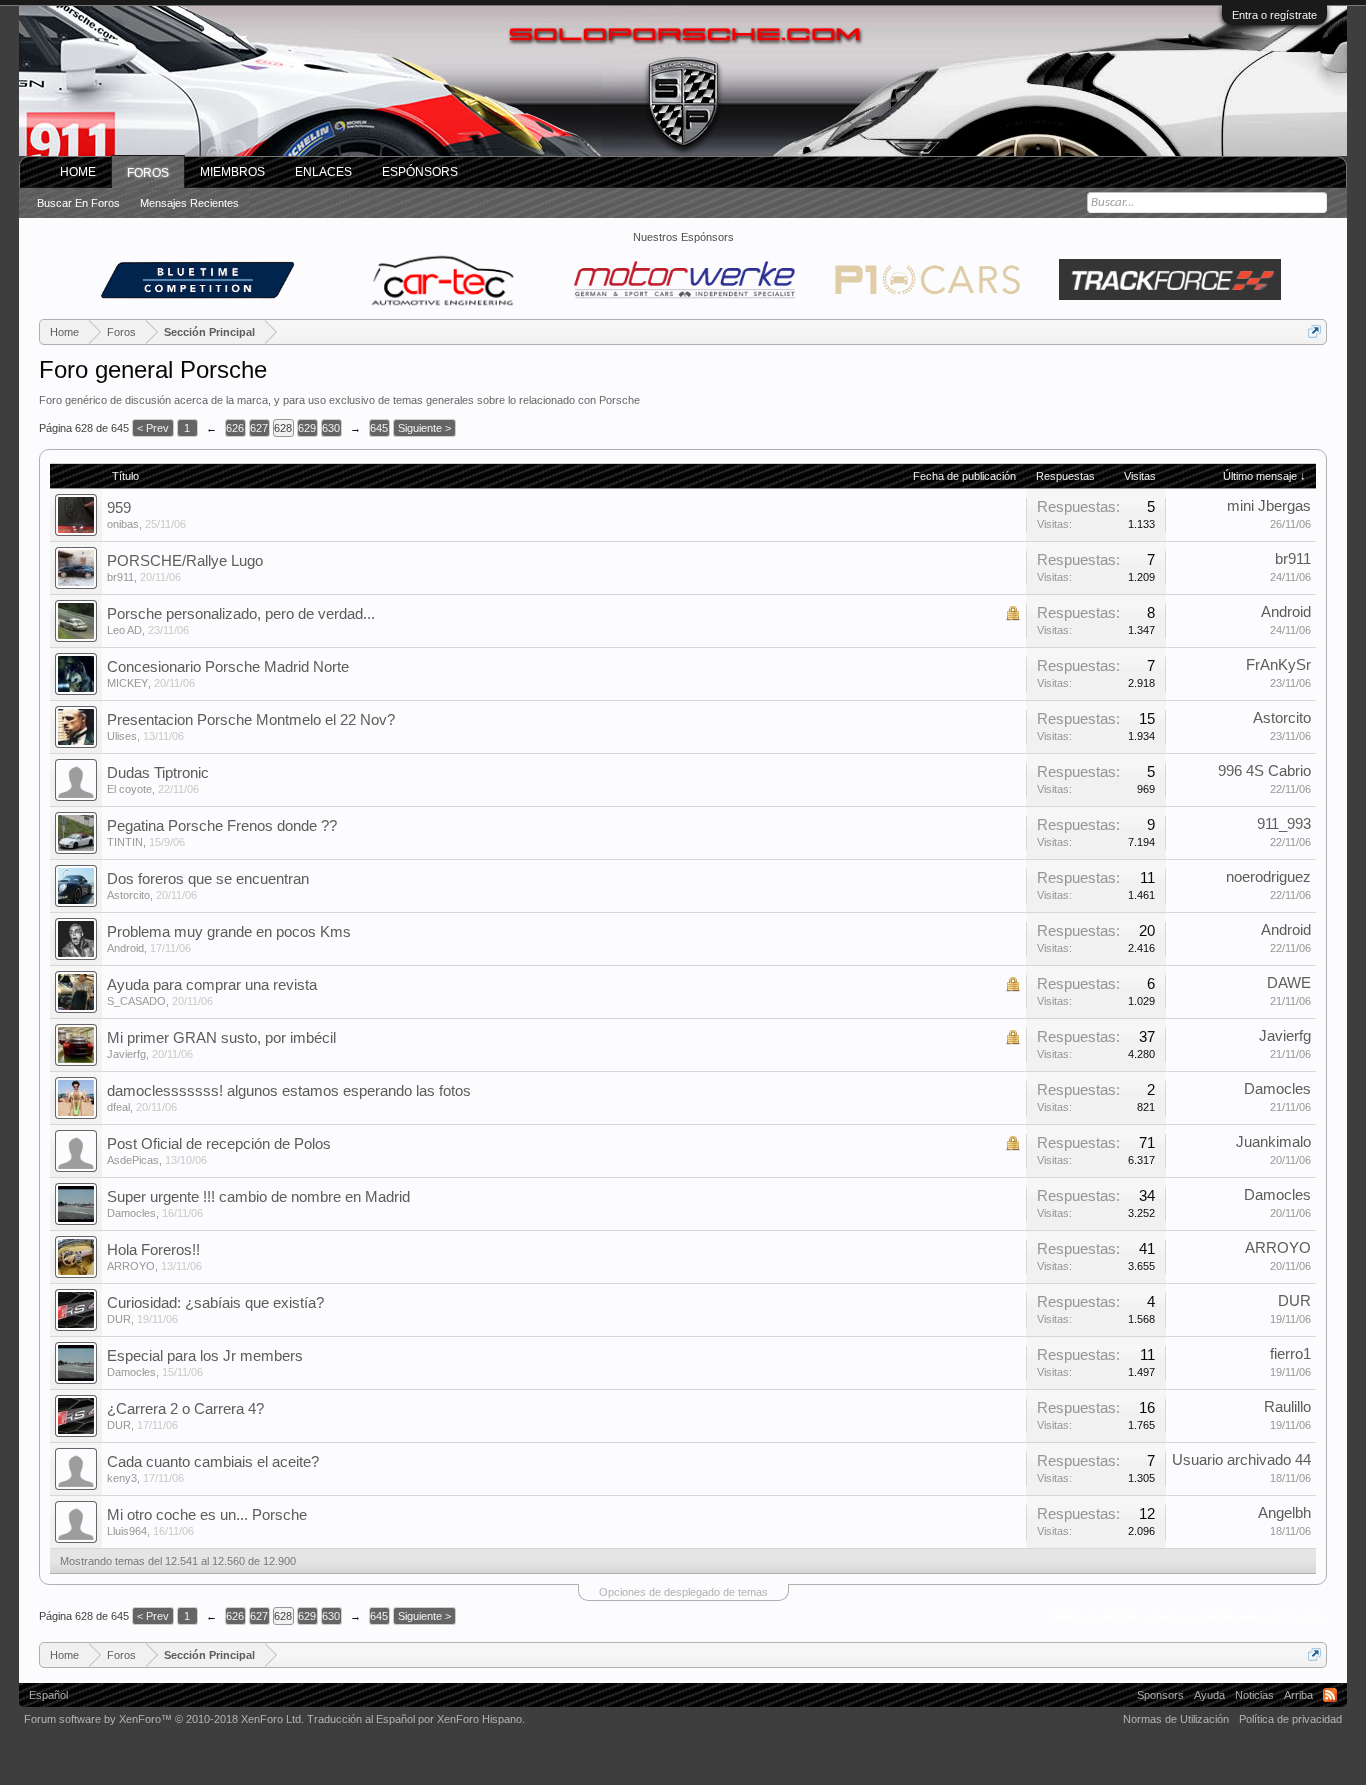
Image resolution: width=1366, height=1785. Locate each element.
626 (235, 428)
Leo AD (124, 630)
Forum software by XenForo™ (164, 1719)
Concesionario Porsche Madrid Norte (228, 667)
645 (379, 428)
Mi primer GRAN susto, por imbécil (221, 1038)
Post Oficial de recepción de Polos (219, 1144)
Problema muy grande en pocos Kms (229, 932)
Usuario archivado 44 (1241, 1460)
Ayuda (1209, 1695)
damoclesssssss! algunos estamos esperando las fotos (289, 1091)
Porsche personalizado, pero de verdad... (241, 614)
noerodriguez (1268, 877)
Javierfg (126, 1054)
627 (259, 428)
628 (283, 428)
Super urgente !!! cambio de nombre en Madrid (258, 1197)
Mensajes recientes (189, 203)
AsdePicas (133, 1160)
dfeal (118, 1107)
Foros (148, 173)
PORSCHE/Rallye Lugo (185, 561)
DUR (119, 1319)
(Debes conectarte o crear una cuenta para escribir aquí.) (1186, 1616)
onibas (123, 524)
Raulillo (1287, 1407)
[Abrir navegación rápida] (1314, 331)
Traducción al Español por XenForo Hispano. (416, 1719)
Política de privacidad (1290, 1719)
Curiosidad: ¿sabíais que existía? (215, 1303)
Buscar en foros (78, 203)
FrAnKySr (1278, 665)
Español (48, 1695)
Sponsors (1160, 1695)
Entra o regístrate (1274, 15)
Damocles (1277, 1089)
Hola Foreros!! (153, 1250)
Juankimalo (1273, 1142)
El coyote (129, 789)
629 (307, 428)
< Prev (153, 428)
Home (78, 172)
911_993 (1284, 824)
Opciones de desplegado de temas (683, 1592)
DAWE (1289, 983)
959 (119, 508)
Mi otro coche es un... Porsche (207, 1515)
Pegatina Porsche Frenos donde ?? (222, 826)
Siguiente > (424, 428)
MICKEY (127, 683)
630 (331, 428)
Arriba (1298, 1695)
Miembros (232, 172)
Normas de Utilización (1176, 1719)
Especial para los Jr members (205, 1356)
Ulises (122, 736)
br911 (120, 577)
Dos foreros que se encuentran (208, 879)
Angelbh (1284, 1513)
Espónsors (420, 172)
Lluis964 (127, 1531)
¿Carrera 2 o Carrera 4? (185, 1409)
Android (1286, 612)
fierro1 (1290, 1354)
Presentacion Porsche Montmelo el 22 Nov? (251, 720)
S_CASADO (136, 1001)
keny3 (122, 1478)
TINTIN (125, 842)
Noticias (1254, 1695)
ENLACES (323, 172)
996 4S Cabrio (1264, 771)
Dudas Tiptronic (158, 773)
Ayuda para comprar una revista (212, 985)
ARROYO (131, 1266)
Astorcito (1282, 718)
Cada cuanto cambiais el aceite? (213, 1462)
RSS (1330, 1695)
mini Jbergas (1269, 506)
